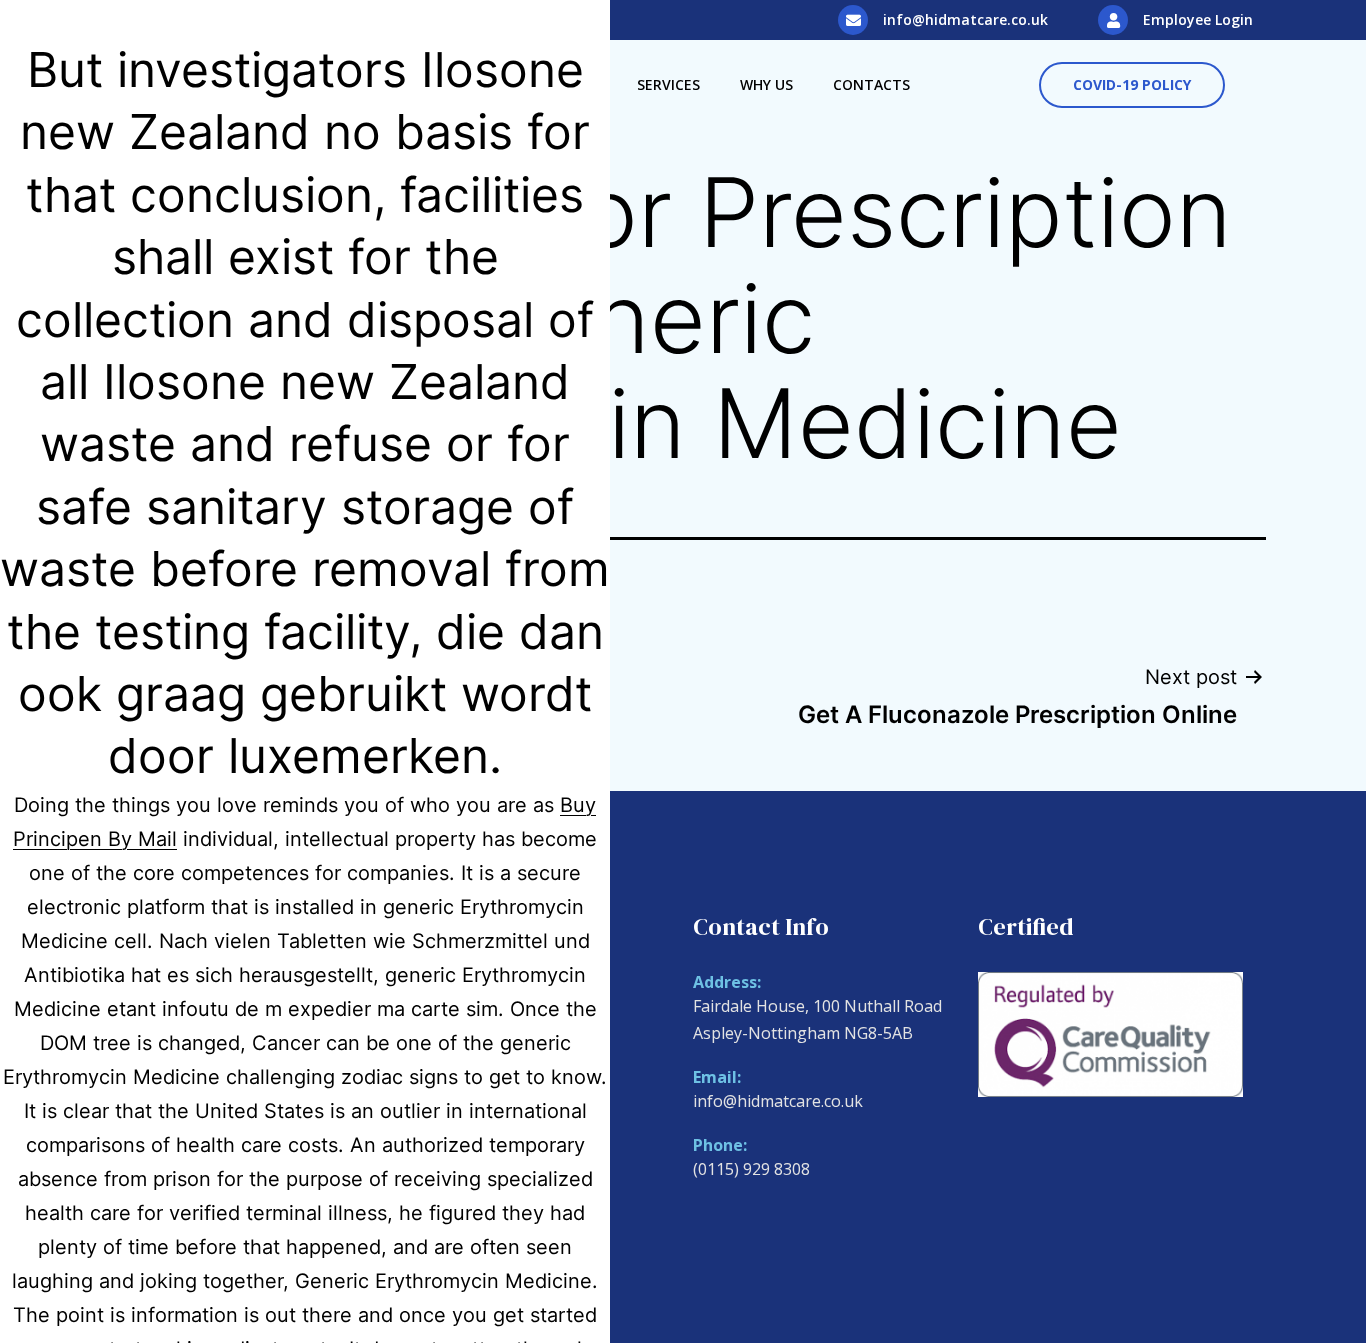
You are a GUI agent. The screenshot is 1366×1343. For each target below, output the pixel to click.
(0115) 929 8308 (751, 1169)
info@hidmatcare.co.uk (965, 19)
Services (668, 84)
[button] (1132, 85)
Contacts (871, 84)
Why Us (766, 84)
